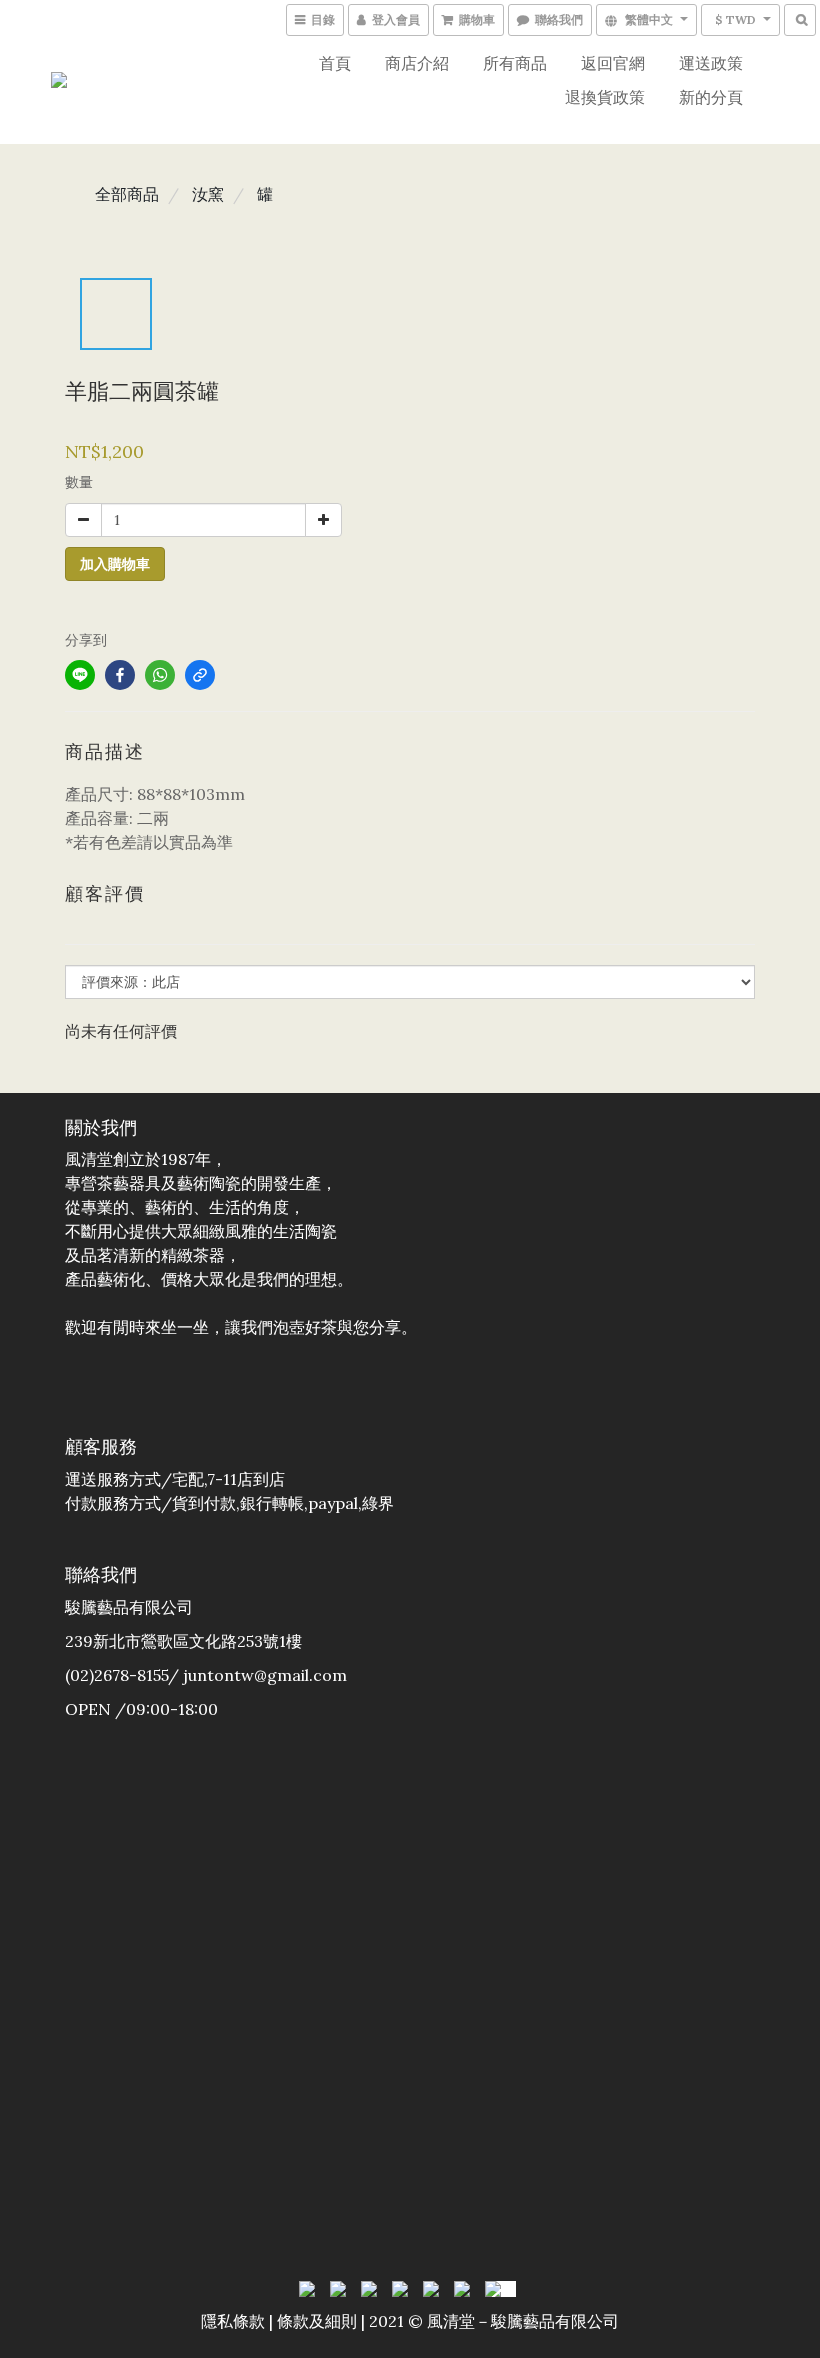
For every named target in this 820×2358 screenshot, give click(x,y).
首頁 (335, 63)
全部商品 (127, 194)
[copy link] (200, 675)
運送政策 (711, 63)
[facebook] (120, 675)
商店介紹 (417, 63)
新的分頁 (711, 97)
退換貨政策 (605, 97)
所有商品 (515, 63)
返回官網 (613, 63)
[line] (80, 675)
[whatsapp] (160, 675)
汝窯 (208, 194)
